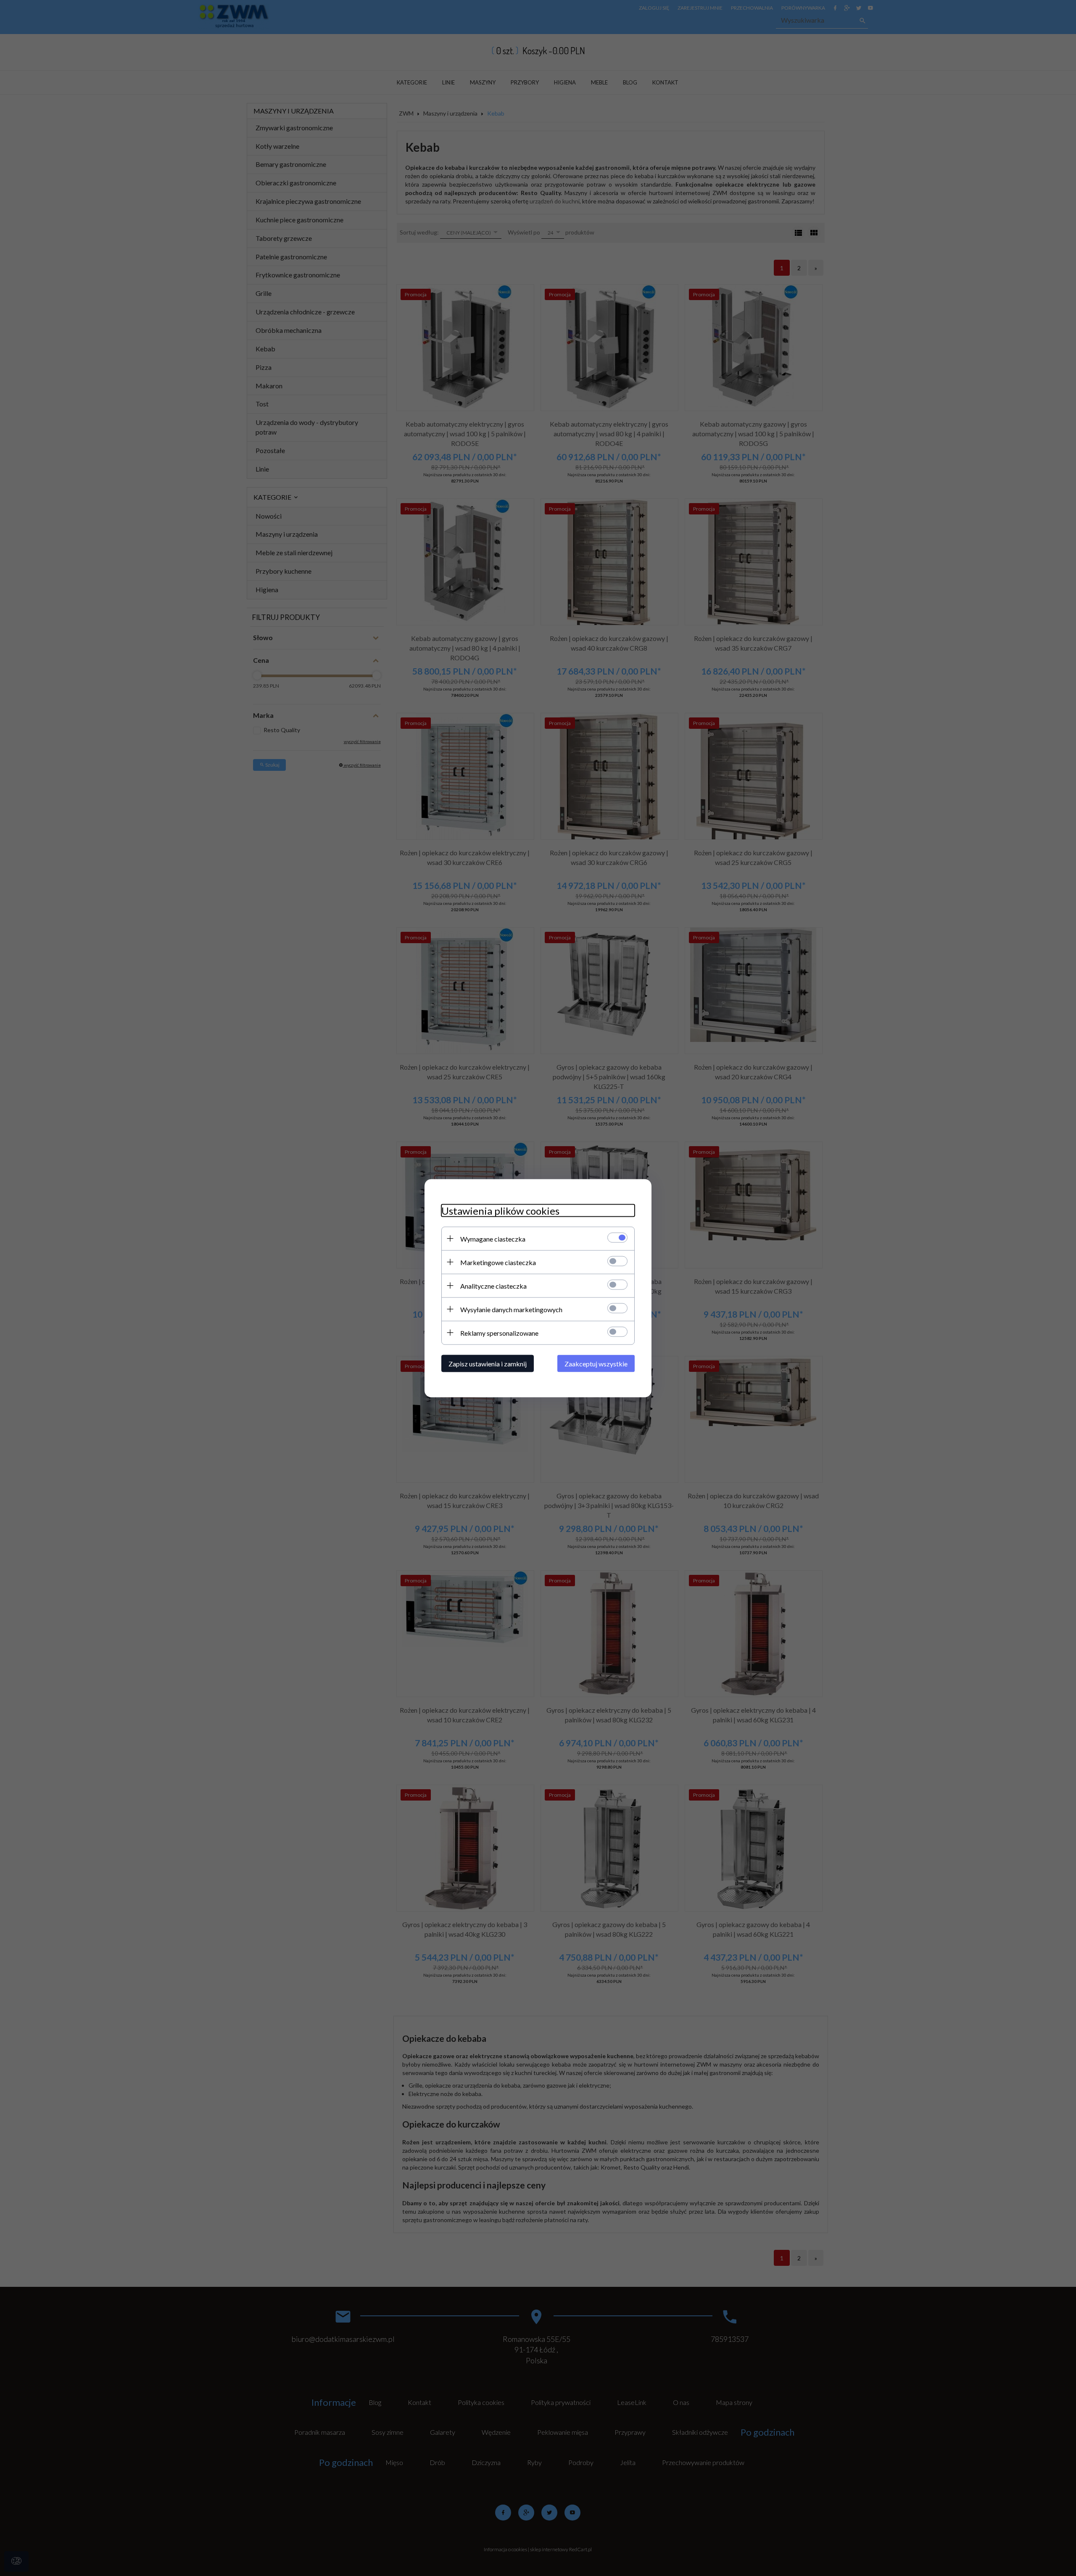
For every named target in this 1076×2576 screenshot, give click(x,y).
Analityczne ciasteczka (493, 1285)
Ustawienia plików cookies (500, 1210)
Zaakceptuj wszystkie (596, 1363)
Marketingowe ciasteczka (498, 1262)
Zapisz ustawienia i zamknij (488, 1363)
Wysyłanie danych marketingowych (511, 1309)
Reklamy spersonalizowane (499, 1333)
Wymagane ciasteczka (493, 1238)
